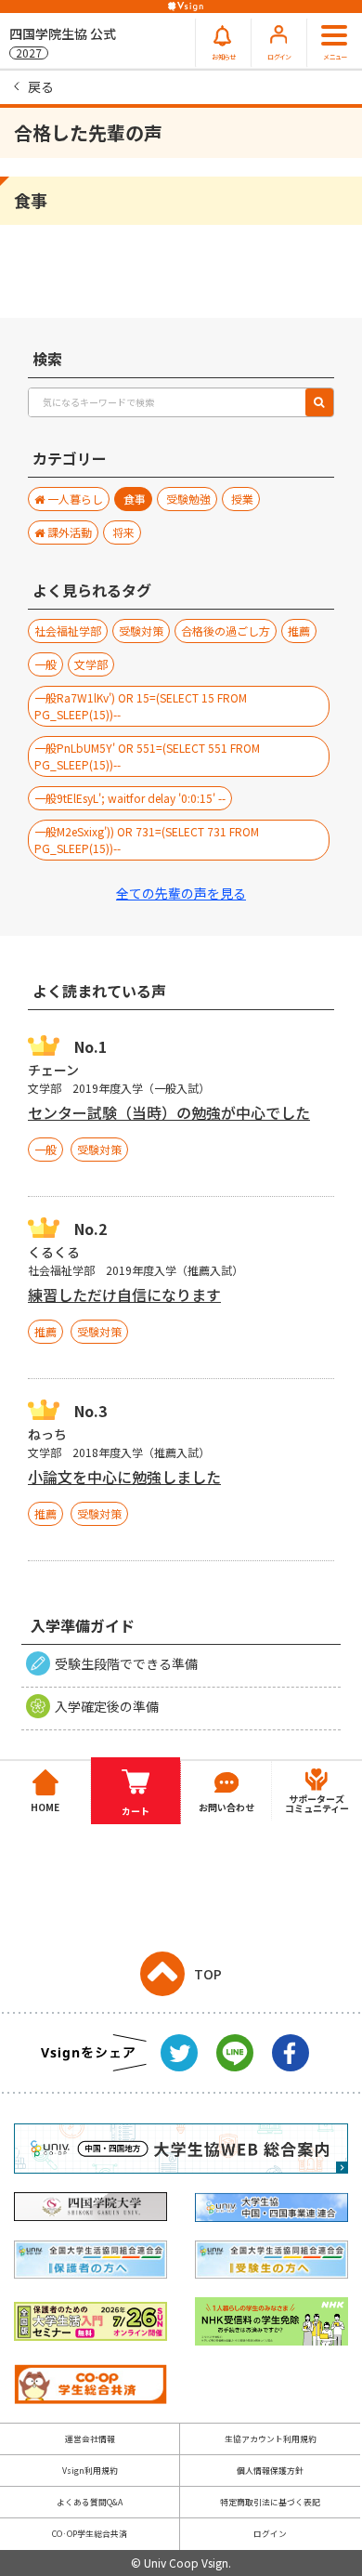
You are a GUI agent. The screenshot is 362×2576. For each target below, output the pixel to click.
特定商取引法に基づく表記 (270, 2502)
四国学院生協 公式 (63, 42)
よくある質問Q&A (90, 2502)
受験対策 (141, 631)
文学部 (91, 664)
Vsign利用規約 (90, 2471)
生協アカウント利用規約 (271, 2439)
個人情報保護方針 (270, 2471)
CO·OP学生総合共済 (90, 2534)
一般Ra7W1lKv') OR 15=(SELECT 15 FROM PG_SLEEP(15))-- (141, 706)
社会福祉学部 (68, 631)
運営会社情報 (90, 2439)
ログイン (270, 2534)
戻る (41, 86)
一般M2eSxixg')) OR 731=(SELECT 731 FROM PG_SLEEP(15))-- (147, 840)
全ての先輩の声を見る (181, 893)
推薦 (299, 631)
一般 (45, 664)
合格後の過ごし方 (226, 631)
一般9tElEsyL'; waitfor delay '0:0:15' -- (130, 798)
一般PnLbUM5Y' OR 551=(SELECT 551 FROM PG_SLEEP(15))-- (147, 756)
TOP (208, 1974)
